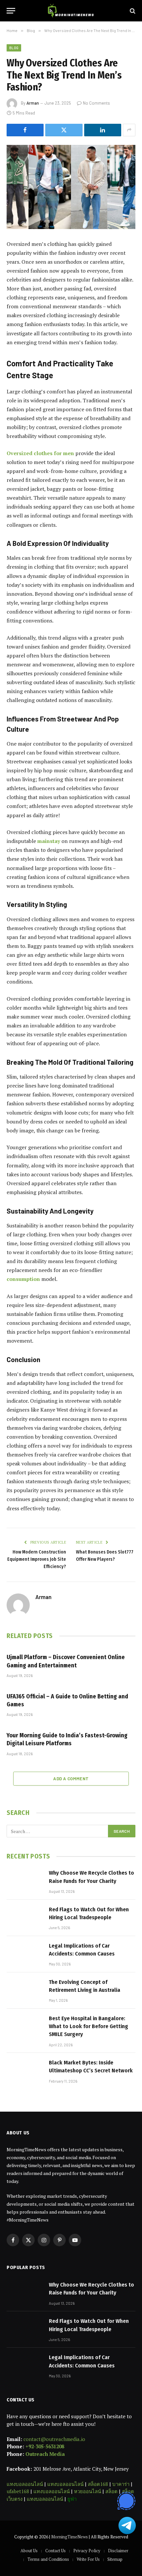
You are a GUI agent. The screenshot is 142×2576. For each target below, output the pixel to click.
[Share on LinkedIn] (103, 130)
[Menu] (11, 11)
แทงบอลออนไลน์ (25, 2484)
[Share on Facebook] (25, 130)
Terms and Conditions (48, 2559)
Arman (33, 103)
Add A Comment (71, 1779)
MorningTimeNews (70, 2537)
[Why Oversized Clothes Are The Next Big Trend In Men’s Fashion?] (71, 187)
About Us (29, 2551)
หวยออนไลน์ (88, 2491)
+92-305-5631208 (45, 2446)
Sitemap (115, 2559)
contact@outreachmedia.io (54, 2439)
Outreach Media (45, 2454)
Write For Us (88, 2559)
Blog (14, 48)
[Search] (132, 11)
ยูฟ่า (72, 2499)
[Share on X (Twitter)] (64, 130)
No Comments (96, 103)
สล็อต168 (98, 2484)
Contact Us (55, 2551)
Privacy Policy (87, 2551)
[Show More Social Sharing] (129, 130)
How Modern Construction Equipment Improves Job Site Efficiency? (37, 1559)
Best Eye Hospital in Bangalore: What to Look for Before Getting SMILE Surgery (89, 2026)
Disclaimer (118, 2551)
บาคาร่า (121, 2484)
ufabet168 (18, 2491)
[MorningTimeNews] (71, 11)
